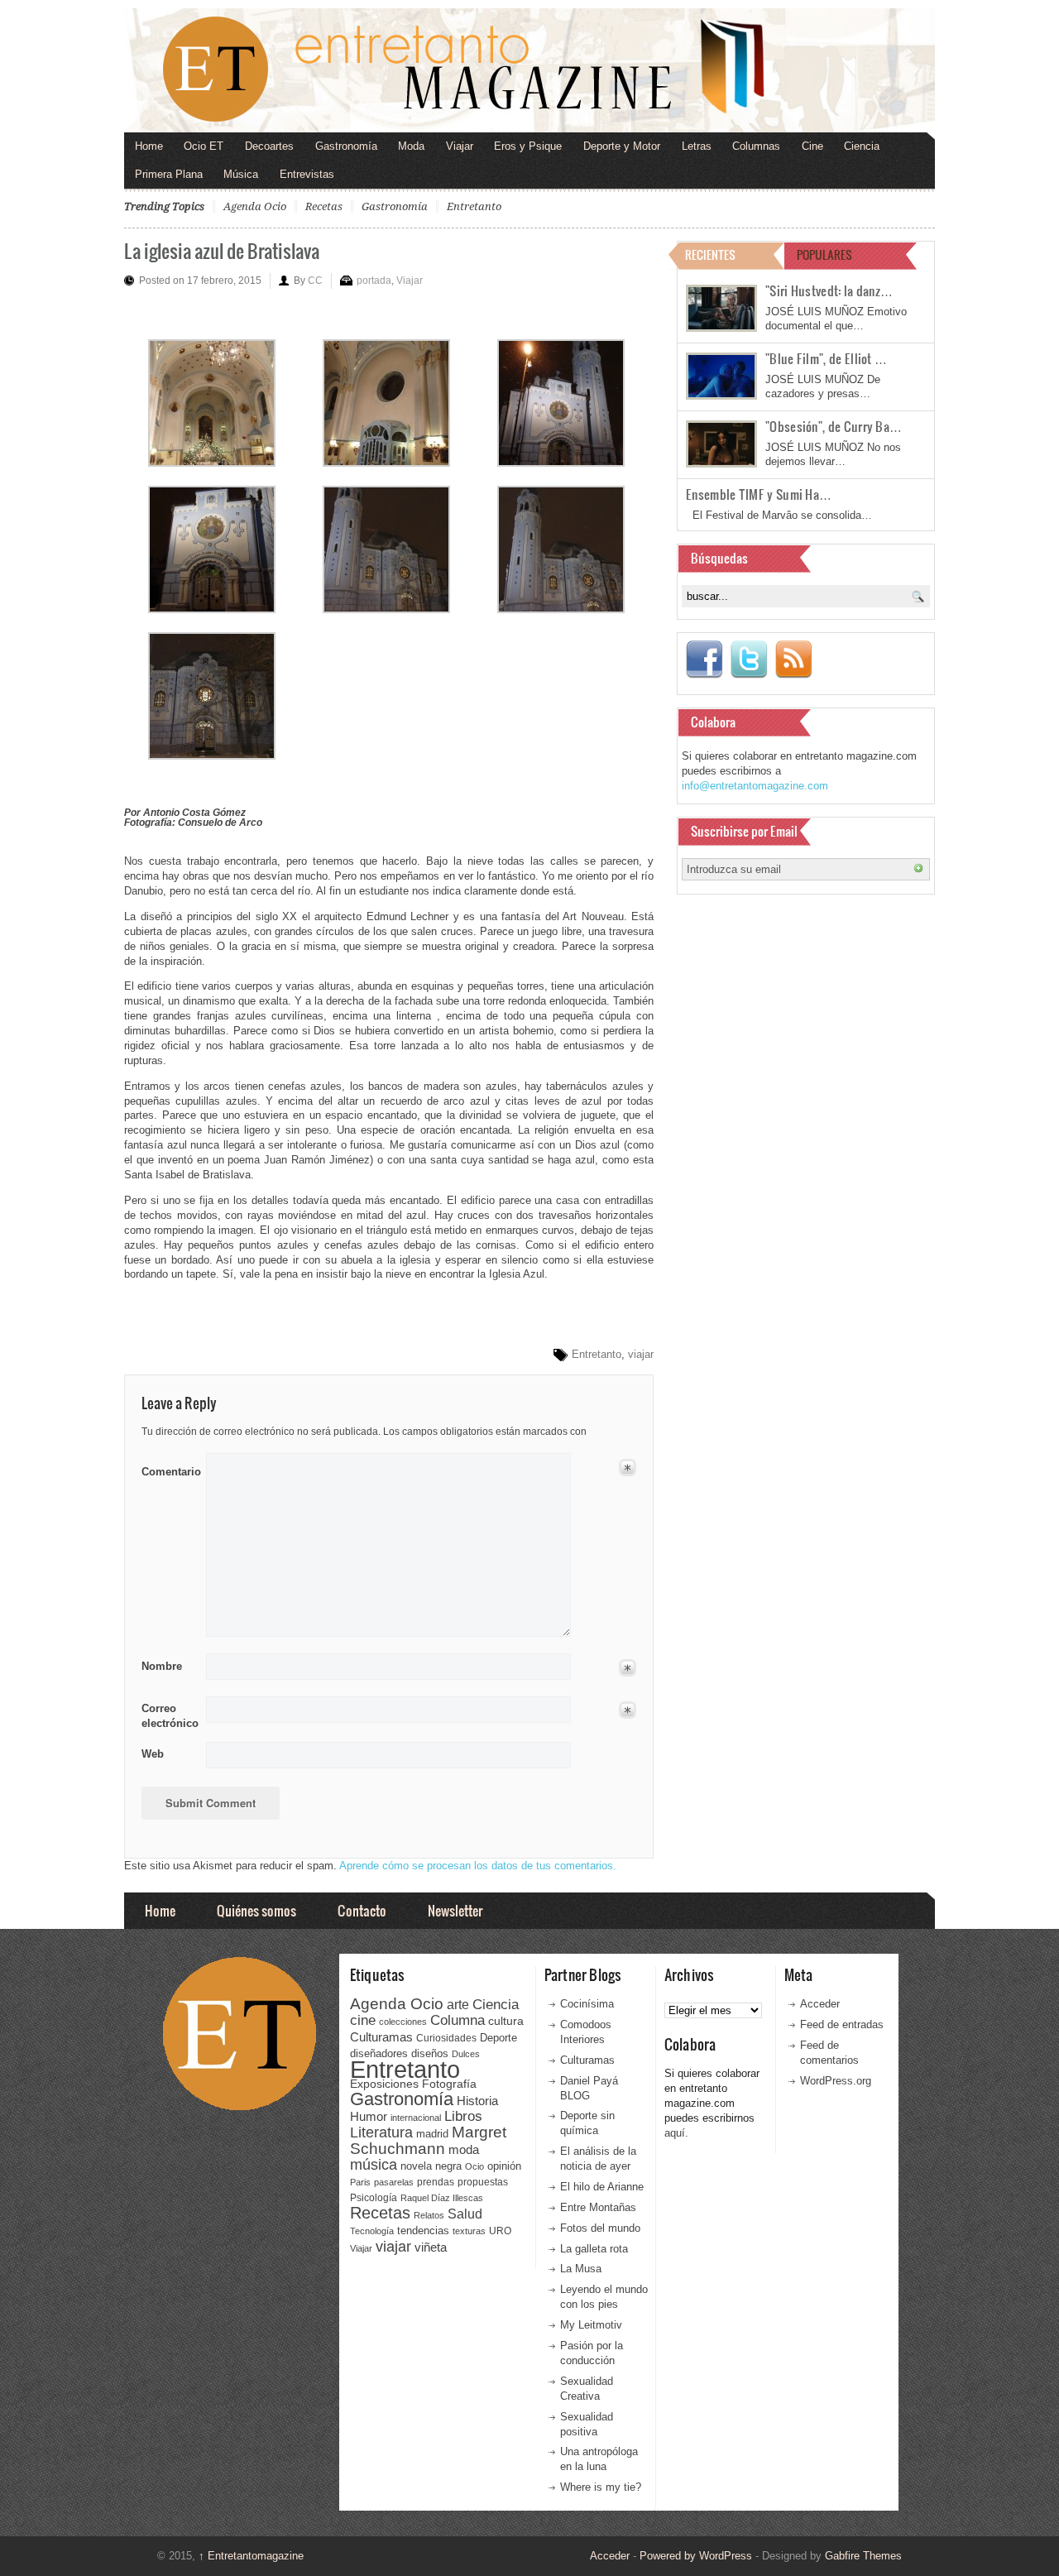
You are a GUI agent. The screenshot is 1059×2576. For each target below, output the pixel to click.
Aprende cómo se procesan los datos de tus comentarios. (478, 1866)
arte (458, 2005)
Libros (463, 2116)
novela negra (431, 2166)
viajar (641, 1354)
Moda (411, 146)
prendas (436, 2182)
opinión (504, 2166)
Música (241, 174)
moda (464, 2149)
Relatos (429, 2215)
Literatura (381, 2132)
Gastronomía (346, 146)
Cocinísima (587, 2004)
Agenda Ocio (255, 206)
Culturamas (381, 2037)
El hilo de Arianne (602, 2187)
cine (363, 2020)
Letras (697, 146)
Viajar (460, 146)
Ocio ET (204, 146)
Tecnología (372, 2231)
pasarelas (394, 2182)
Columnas (756, 146)
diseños (430, 2053)
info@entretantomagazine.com (755, 786)
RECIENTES (710, 254)
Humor (369, 2116)
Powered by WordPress (696, 2556)
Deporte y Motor (622, 146)
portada (374, 281)
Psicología (374, 2198)
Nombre (162, 1666)
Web (153, 1754)
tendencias (423, 2231)
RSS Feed (793, 660)
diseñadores (379, 2053)
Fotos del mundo (600, 2228)
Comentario (168, 1469)
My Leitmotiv (591, 2325)
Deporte (498, 2038)
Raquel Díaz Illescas (442, 2198)
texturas (469, 2231)
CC (315, 281)
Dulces (466, 2054)
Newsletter (455, 1910)
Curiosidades (446, 2038)
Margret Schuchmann (428, 2140)
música (374, 2165)
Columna (458, 2020)
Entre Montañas (598, 2207)
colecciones (403, 2022)
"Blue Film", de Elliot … (826, 358)
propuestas (483, 2182)
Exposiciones (384, 2084)
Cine (812, 146)
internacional (416, 2118)
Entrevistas (307, 174)
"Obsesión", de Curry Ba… (834, 426)
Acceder (820, 2004)
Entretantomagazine (251, 2556)
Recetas (324, 206)
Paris (360, 2182)
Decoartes (269, 146)
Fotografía (449, 2084)
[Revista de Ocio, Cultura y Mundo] (529, 70)
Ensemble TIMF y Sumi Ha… (759, 494)
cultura (506, 2021)
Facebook (704, 660)
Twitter (749, 660)
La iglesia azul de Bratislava (222, 250)
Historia (477, 2101)
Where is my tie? (601, 2487)
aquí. (676, 2133)
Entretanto (474, 206)
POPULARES (824, 254)
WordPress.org (836, 2081)
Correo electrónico (168, 1716)
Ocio (474, 2166)
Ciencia (862, 146)
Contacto (362, 1910)
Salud (465, 2214)
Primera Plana (169, 174)
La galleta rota (594, 2249)
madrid (432, 2134)
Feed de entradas (842, 2024)
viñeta (431, 2247)
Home (149, 146)
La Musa (581, 2269)
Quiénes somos (256, 1910)
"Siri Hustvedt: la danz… (829, 290)
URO (500, 2231)
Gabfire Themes (863, 2556)
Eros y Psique (528, 146)
